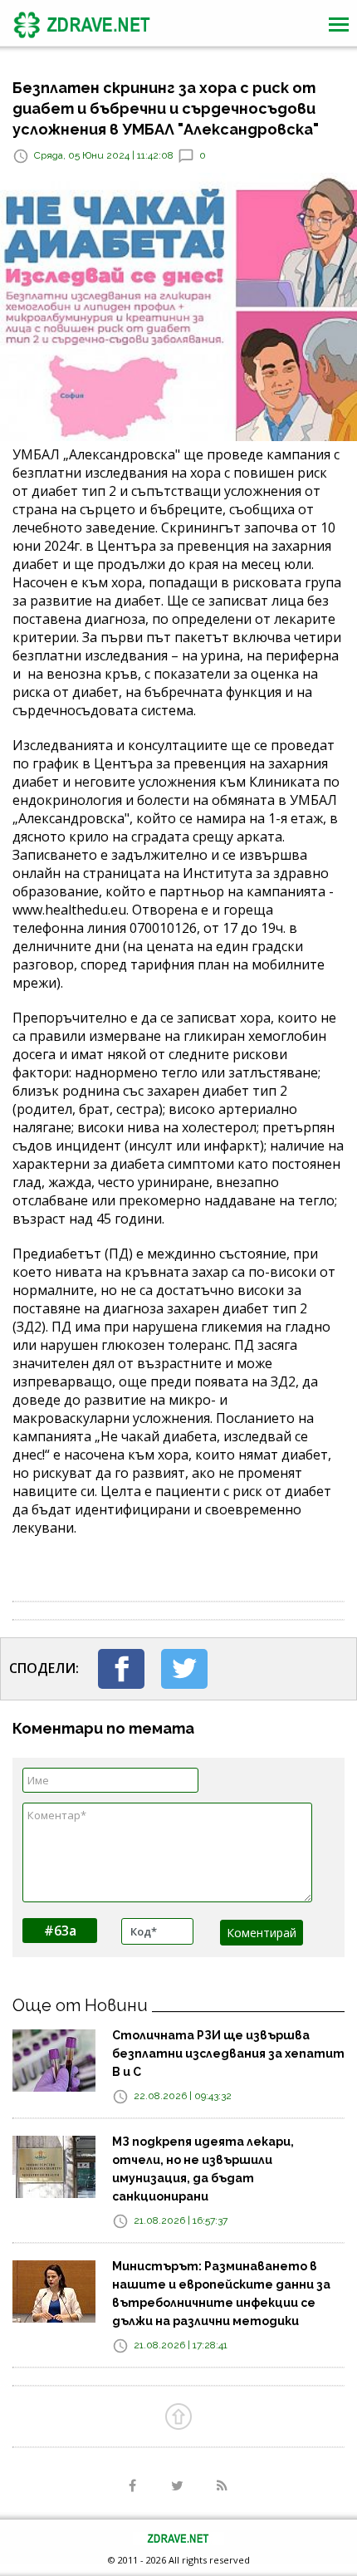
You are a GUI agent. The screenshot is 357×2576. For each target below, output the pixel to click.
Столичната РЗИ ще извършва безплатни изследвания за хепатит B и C (228, 2053)
